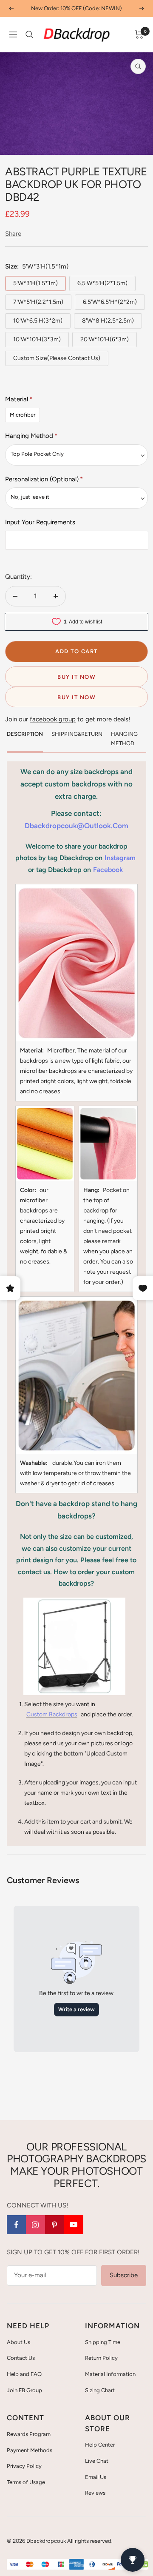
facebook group (53, 719)
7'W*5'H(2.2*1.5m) (38, 302)
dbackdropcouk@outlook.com (76, 826)
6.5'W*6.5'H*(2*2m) (110, 302)
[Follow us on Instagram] (35, 2225)
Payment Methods (30, 2450)
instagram (120, 858)
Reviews (95, 2493)
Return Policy (101, 2358)
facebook (108, 870)
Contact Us (21, 2358)
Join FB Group (24, 2390)
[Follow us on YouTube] (74, 2225)
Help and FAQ (24, 2374)
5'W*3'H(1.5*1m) (35, 283)
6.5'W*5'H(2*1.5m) (102, 283)
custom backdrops (52, 1714)
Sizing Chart (100, 2390)
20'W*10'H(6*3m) (105, 339)
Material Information (110, 2374)
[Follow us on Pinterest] (55, 2225)
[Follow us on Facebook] (16, 2225)
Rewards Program (29, 2434)
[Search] (29, 34)
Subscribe (124, 2275)
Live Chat (97, 2461)
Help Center (100, 2445)
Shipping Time (103, 2342)
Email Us (96, 2477)
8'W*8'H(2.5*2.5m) (108, 321)
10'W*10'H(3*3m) (37, 339)
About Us (18, 2342)
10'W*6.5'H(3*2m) (38, 321)
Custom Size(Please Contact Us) (57, 358)
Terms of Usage (26, 2482)
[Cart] (139, 34)
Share (13, 234)
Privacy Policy (24, 2466)
